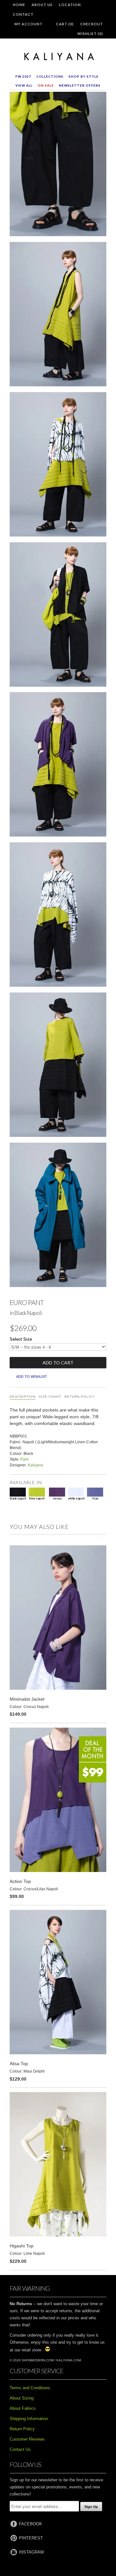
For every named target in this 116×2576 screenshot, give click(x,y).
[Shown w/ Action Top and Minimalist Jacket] (58, 616)
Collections (50, 76)
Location (70, 5)
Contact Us (20, 2449)
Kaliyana (35, 1465)
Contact (23, 14)
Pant (24, 1459)
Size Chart (50, 1397)
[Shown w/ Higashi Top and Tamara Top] (58, 1066)
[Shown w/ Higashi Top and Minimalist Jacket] (58, 766)
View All (24, 85)
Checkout (92, 24)
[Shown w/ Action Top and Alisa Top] (58, 916)
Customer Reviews (27, 2439)
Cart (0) (65, 24)
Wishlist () (90, 34)
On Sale (46, 85)
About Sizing (22, 2398)
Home (19, 5)
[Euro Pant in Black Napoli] (58, 165)
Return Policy (80, 1397)
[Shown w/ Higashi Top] (58, 315)
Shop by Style (84, 76)
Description (23, 1397)
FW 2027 (23, 76)
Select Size (21, 1339)
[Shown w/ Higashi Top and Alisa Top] (58, 466)
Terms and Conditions (30, 2388)
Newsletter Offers (80, 85)
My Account (29, 24)
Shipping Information (29, 2419)
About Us (42, 5)
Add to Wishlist (32, 1377)
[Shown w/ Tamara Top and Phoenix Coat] (58, 1216)
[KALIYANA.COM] (58, 57)
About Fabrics (23, 2408)
